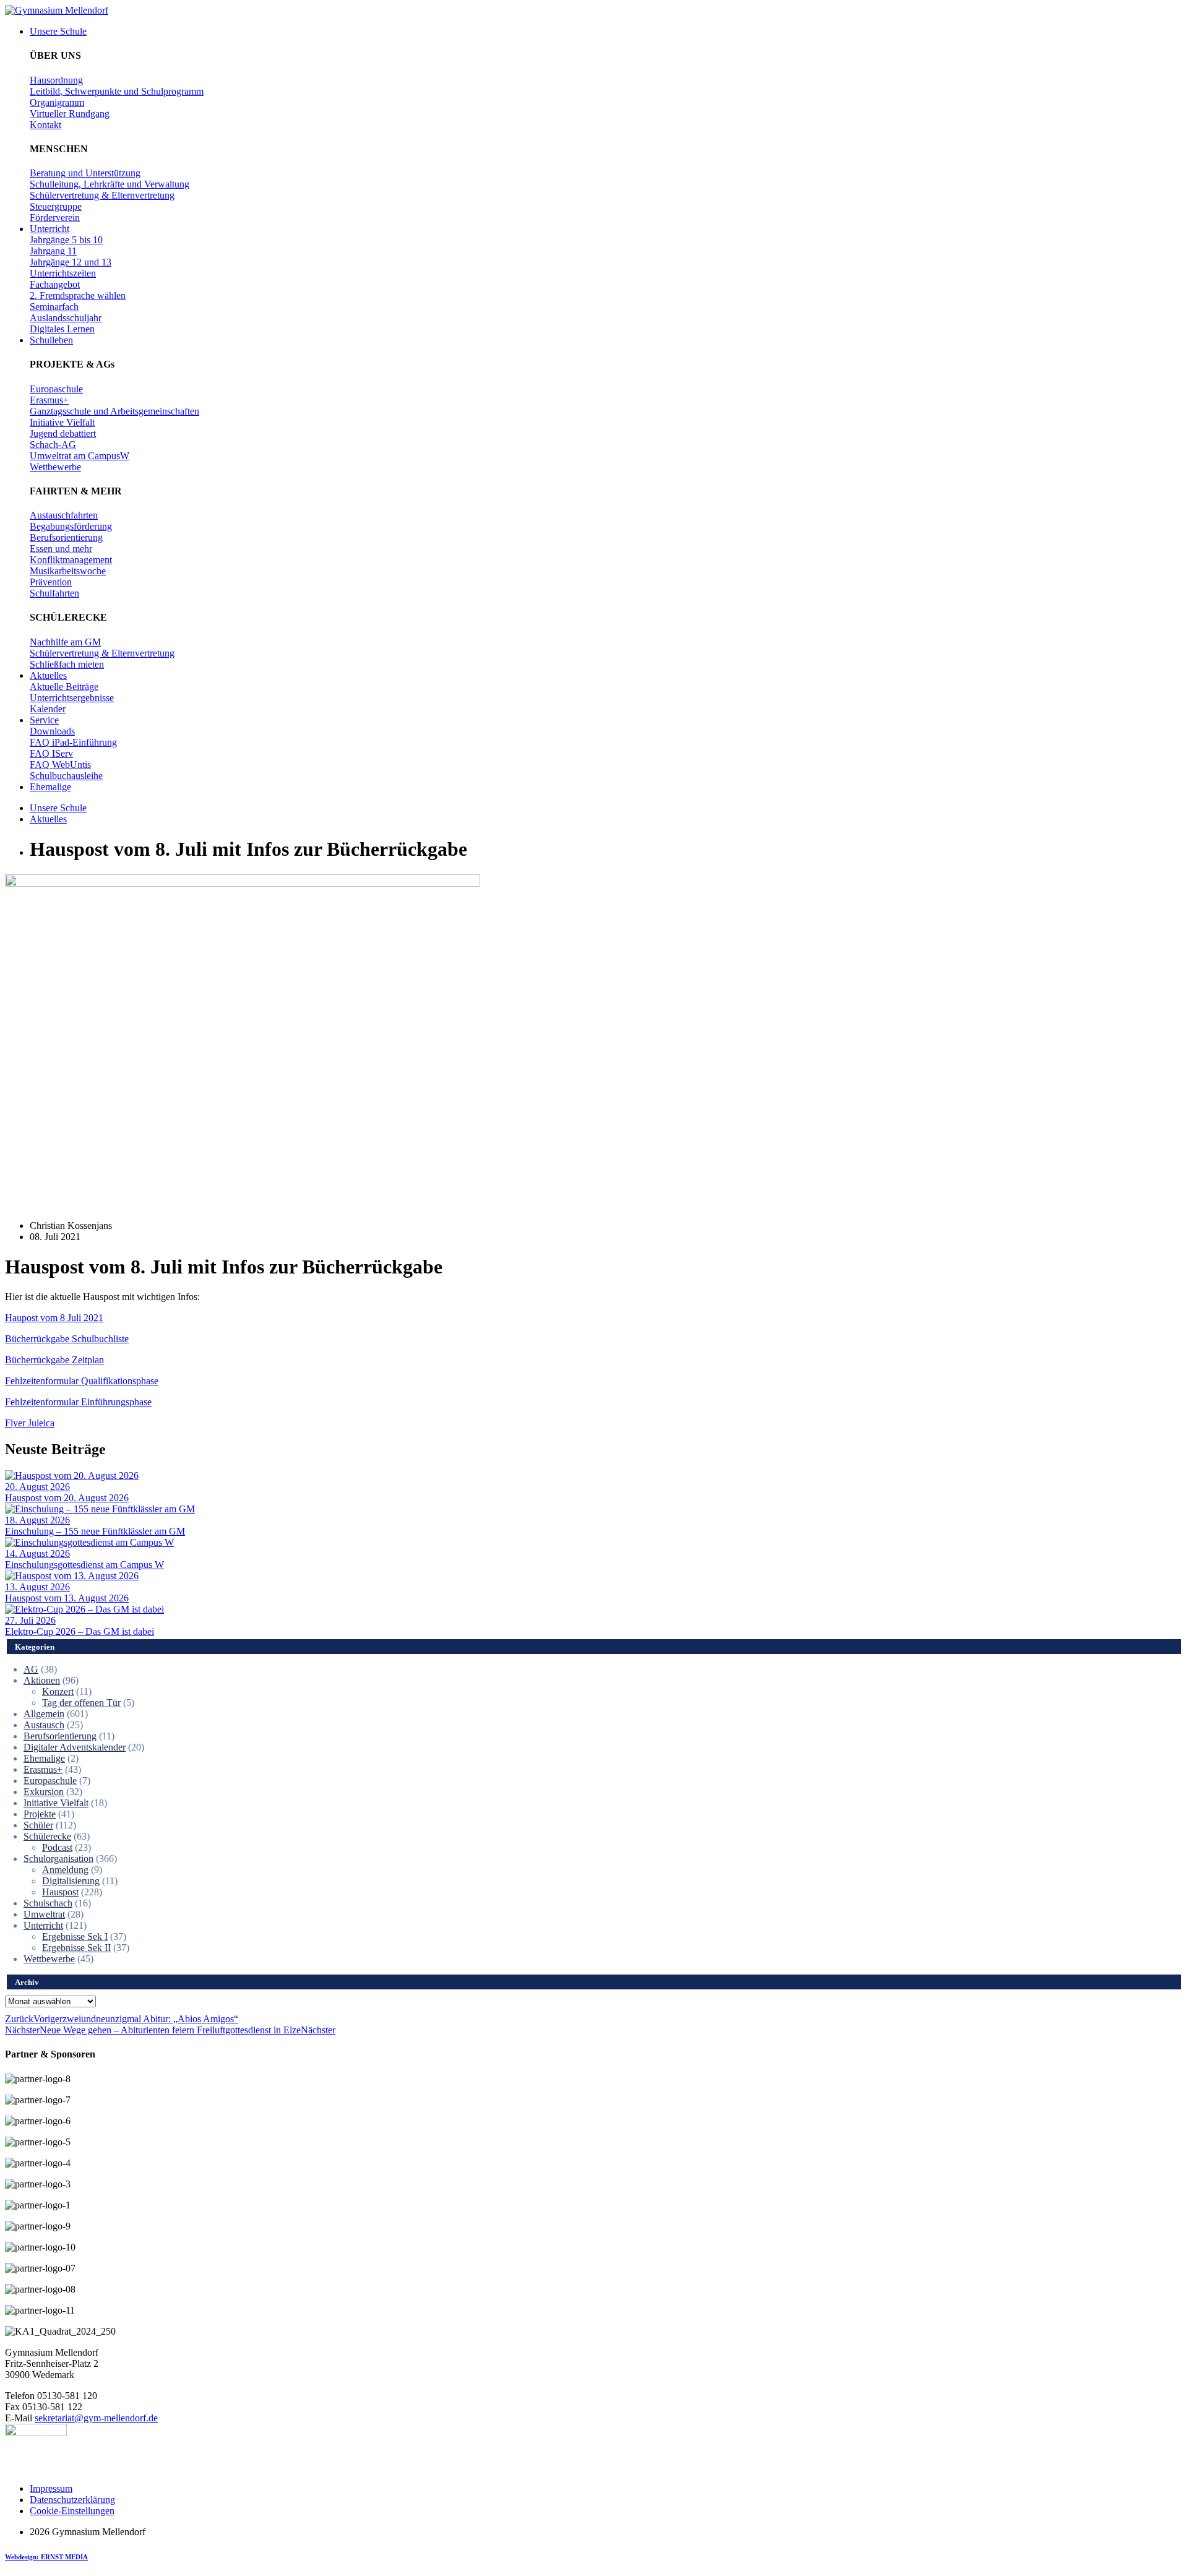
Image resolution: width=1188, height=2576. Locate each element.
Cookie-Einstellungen (72, 2511)
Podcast (57, 1847)
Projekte (40, 1814)
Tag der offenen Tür (81, 1703)
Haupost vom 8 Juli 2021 (54, 1318)
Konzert (58, 1691)
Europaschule (50, 1781)
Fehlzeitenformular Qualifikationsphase (82, 1381)
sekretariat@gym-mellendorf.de (96, 2418)
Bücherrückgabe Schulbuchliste (67, 1339)
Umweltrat (44, 1914)
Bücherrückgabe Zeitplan (54, 1360)
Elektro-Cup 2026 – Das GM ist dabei (80, 1631)
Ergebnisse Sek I (75, 1936)
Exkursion (44, 1792)
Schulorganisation (58, 1859)
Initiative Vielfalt (56, 1803)
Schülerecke (47, 1836)
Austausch (44, 1725)
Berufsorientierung (60, 1736)
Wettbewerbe (49, 1959)
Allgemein (44, 1714)
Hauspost (60, 1892)
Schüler (38, 1825)
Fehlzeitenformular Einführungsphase (78, 1402)
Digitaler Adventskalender (75, 1747)
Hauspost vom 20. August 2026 (67, 1498)
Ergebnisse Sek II (76, 1948)
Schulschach (48, 1903)
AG (31, 1669)
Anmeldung (65, 1870)
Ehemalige (44, 1758)
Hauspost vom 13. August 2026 (67, 1598)
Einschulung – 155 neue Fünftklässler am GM (95, 1531)
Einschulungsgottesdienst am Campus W (84, 1565)
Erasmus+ (43, 1769)
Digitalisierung (71, 1881)
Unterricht (43, 1925)
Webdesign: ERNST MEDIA (46, 2557)
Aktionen (42, 1680)
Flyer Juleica (30, 1423)
